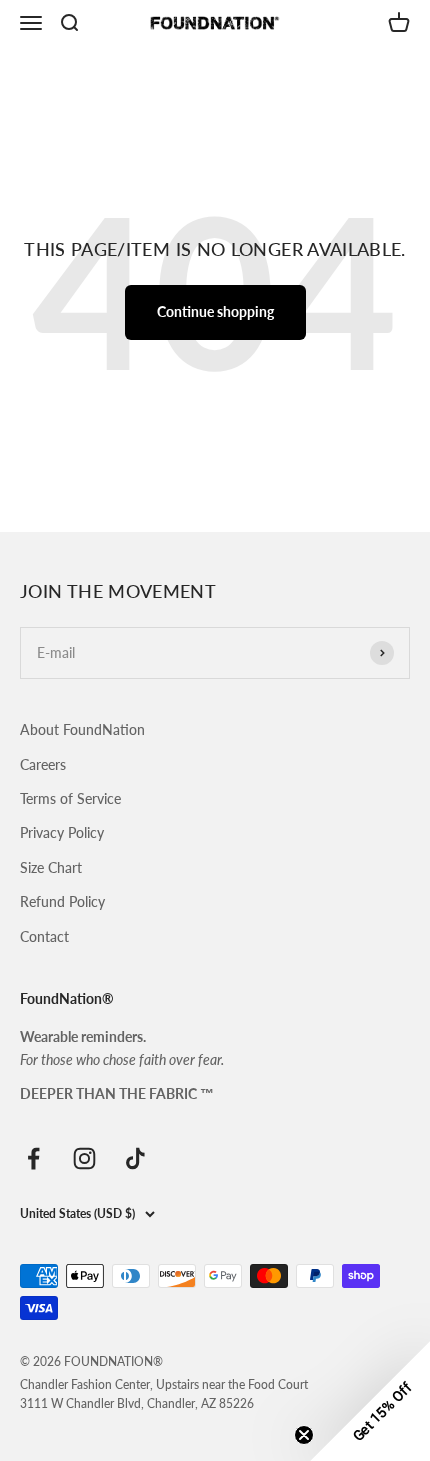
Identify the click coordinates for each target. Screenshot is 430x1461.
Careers (43, 764)
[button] (370, 1401)
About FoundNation (82, 729)
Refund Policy (62, 901)
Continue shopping (215, 311)
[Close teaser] (304, 1435)
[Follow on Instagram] (84, 1158)
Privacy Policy (62, 832)
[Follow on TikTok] (135, 1158)
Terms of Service (70, 798)
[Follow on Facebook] (33, 1158)
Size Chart (51, 867)
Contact (44, 936)
